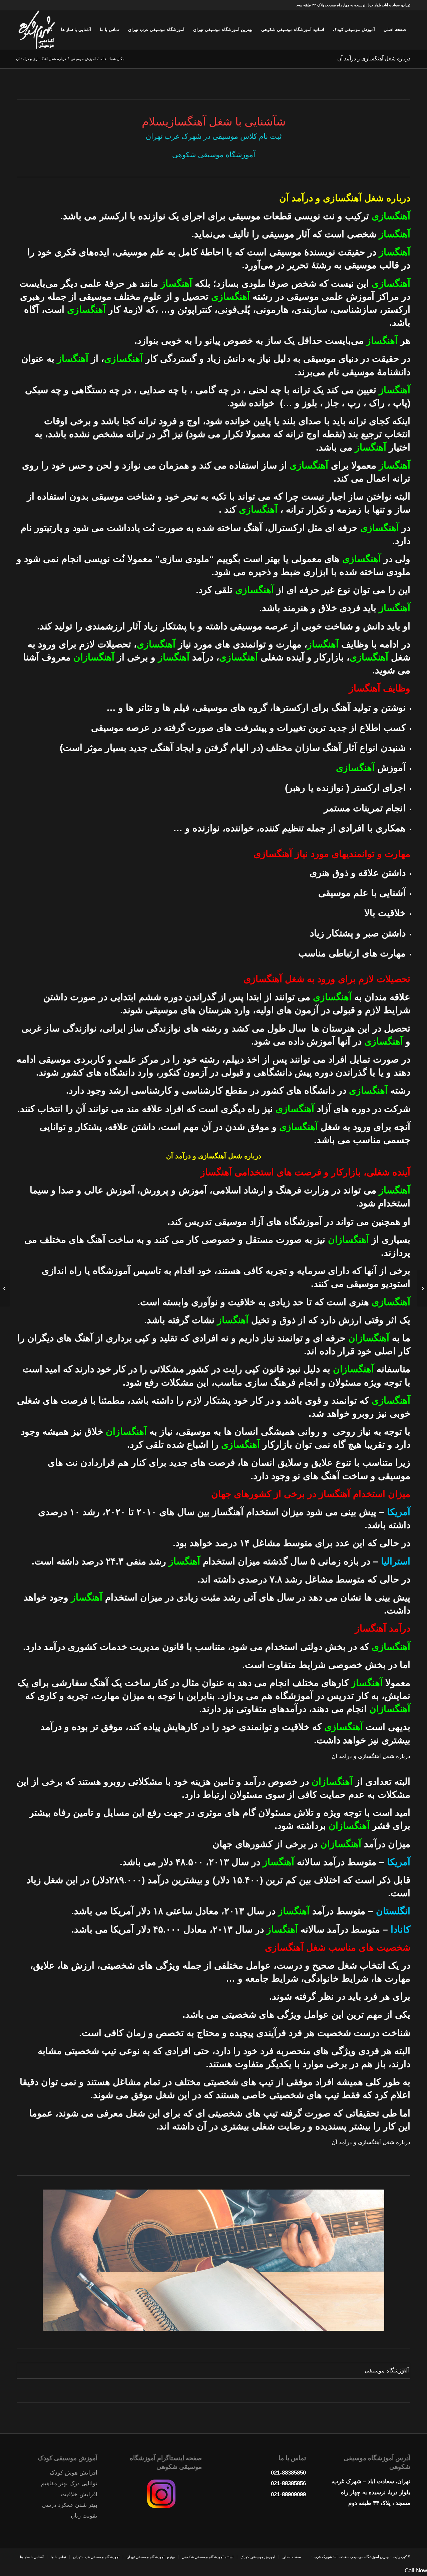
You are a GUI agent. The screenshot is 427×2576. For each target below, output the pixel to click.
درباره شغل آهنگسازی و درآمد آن (374, 59)
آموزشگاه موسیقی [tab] (387, 2371)
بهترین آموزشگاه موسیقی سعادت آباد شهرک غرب (351, 2557)
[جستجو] (50, 30)
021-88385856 (288, 2483)
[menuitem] (395, 30)
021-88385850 (288, 2473)
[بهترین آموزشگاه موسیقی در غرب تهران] (422, 1288)
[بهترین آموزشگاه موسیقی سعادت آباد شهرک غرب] (37, 30)
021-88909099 (288, 2494)
